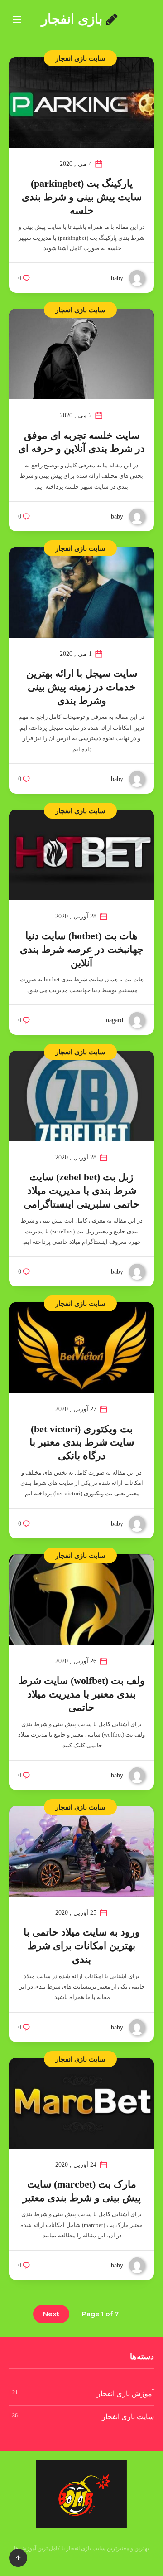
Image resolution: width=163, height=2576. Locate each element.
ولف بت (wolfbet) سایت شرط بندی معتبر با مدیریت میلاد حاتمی (82, 1694)
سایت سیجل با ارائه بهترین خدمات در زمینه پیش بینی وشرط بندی (82, 687)
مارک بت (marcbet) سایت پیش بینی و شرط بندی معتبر (82, 2191)
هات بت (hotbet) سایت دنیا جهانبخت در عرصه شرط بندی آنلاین (82, 949)
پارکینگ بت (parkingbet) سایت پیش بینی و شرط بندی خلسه (82, 197)
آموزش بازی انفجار (125, 2394)
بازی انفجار (74, 19)
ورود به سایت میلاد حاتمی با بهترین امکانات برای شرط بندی (82, 1945)
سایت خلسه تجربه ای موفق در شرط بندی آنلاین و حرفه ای (81, 442)
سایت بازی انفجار (80, 58)
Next (51, 2314)
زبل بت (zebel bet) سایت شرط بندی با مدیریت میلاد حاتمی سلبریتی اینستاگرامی (81, 1190)
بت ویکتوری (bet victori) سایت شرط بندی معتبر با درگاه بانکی (82, 1442)
